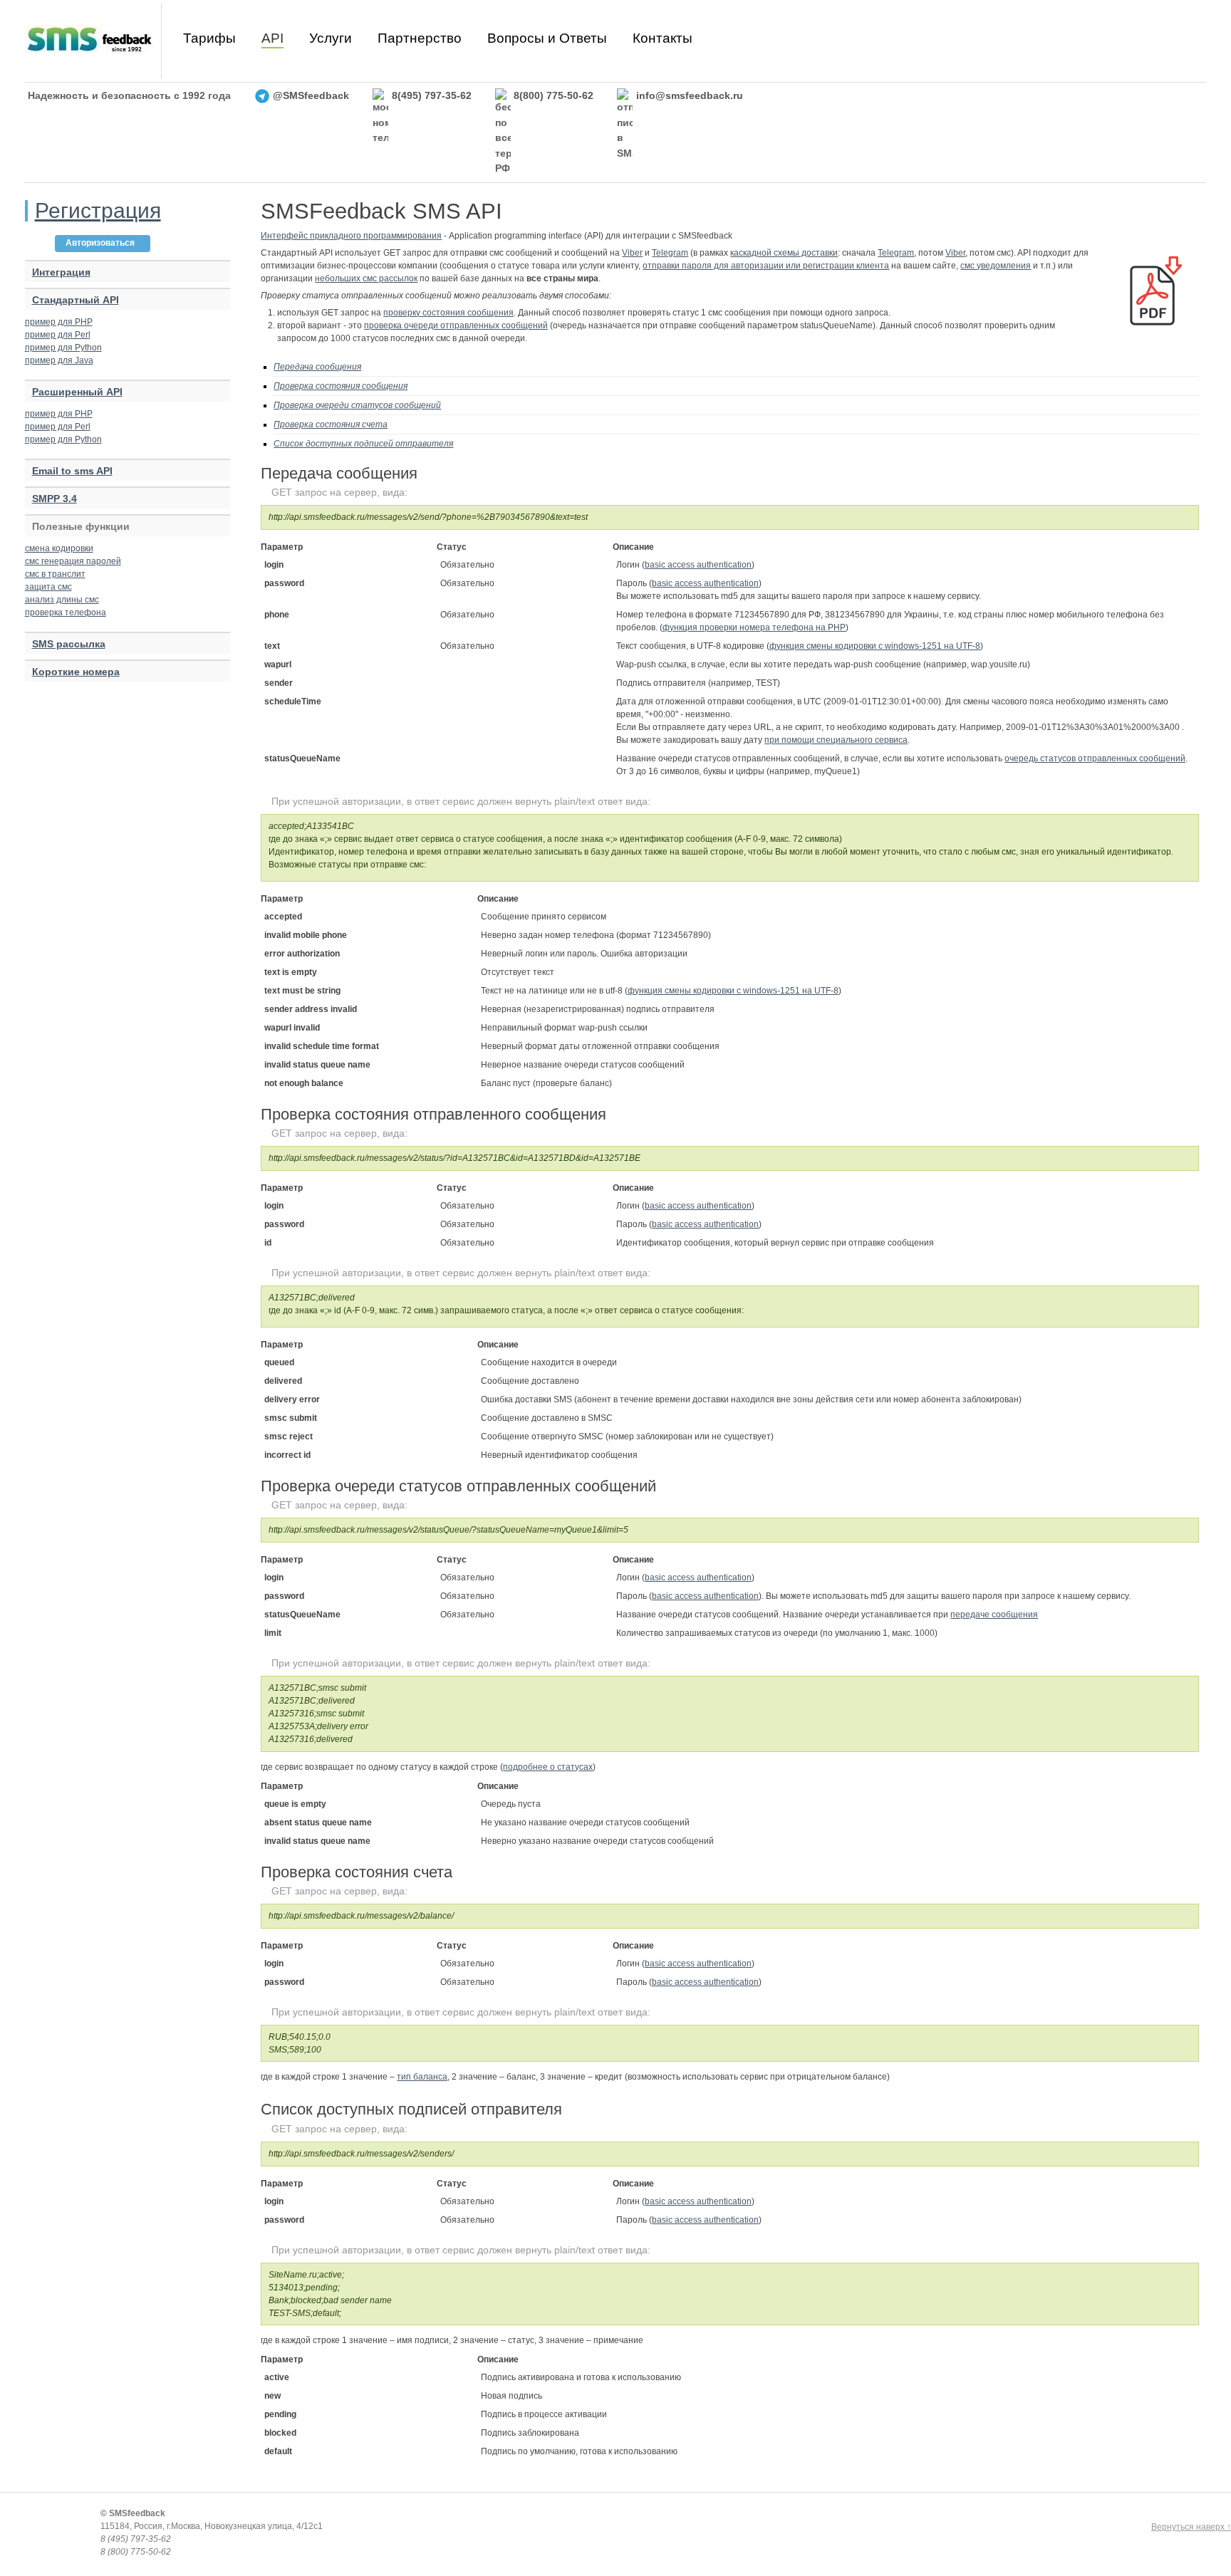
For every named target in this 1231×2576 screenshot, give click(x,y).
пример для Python (63, 348)
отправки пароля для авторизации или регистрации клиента (766, 266)
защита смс (48, 587)
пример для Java (59, 360)
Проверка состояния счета (331, 424)
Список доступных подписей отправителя (363, 444)
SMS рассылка (69, 644)
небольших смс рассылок (366, 278)
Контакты (663, 38)
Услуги (331, 38)
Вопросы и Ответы (547, 38)
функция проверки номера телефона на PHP (754, 627)
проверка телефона (66, 612)
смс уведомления (996, 266)
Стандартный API (76, 300)
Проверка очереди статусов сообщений (357, 405)
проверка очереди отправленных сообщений (456, 325)
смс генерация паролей (73, 561)
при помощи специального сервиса (836, 740)
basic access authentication (698, 565)
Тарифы (209, 38)
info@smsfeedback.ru (690, 95)
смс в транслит (55, 574)
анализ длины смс (62, 600)
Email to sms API (72, 471)
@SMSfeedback (311, 95)
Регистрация (98, 210)
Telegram (670, 253)
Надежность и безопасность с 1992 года (129, 95)
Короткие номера (76, 672)
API (272, 38)
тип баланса (422, 2077)
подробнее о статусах (548, 1767)
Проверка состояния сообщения (341, 386)
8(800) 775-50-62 (554, 95)
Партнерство (420, 38)
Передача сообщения (317, 367)
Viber (632, 253)
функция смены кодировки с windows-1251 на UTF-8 (875, 646)
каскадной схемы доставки (784, 253)
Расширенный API (77, 392)
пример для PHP (59, 322)
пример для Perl (58, 335)
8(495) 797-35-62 (432, 95)
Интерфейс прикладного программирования (351, 236)
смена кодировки (59, 548)
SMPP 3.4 (54, 499)
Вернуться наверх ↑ (1191, 2527)
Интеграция (61, 272)
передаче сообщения (994, 1615)
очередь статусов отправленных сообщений (1095, 758)
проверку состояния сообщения (448, 313)
